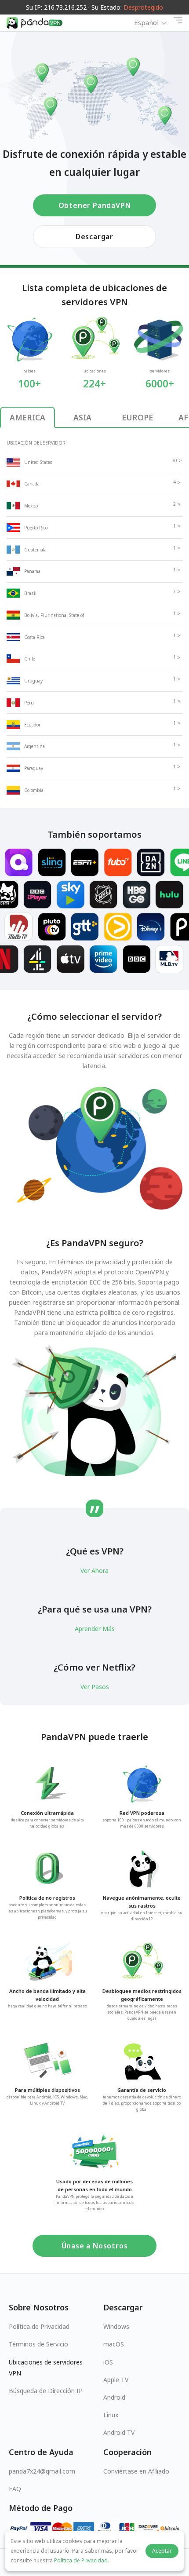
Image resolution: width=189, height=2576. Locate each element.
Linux (111, 2415)
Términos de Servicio (38, 2344)
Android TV (119, 2432)
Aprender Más (95, 1629)
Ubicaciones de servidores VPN (46, 2368)
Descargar (94, 237)
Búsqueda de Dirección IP (46, 2391)
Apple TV (116, 2380)
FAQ (15, 2489)
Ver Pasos (95, 1687)
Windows (116, 2326)
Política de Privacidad (39, 2326)
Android (114, 2397)
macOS (114, 2344)
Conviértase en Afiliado (136, 2471)
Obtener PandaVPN (95, 205)
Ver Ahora (94, 1571)
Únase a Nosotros (95, 2246)
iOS (108, 2362)
